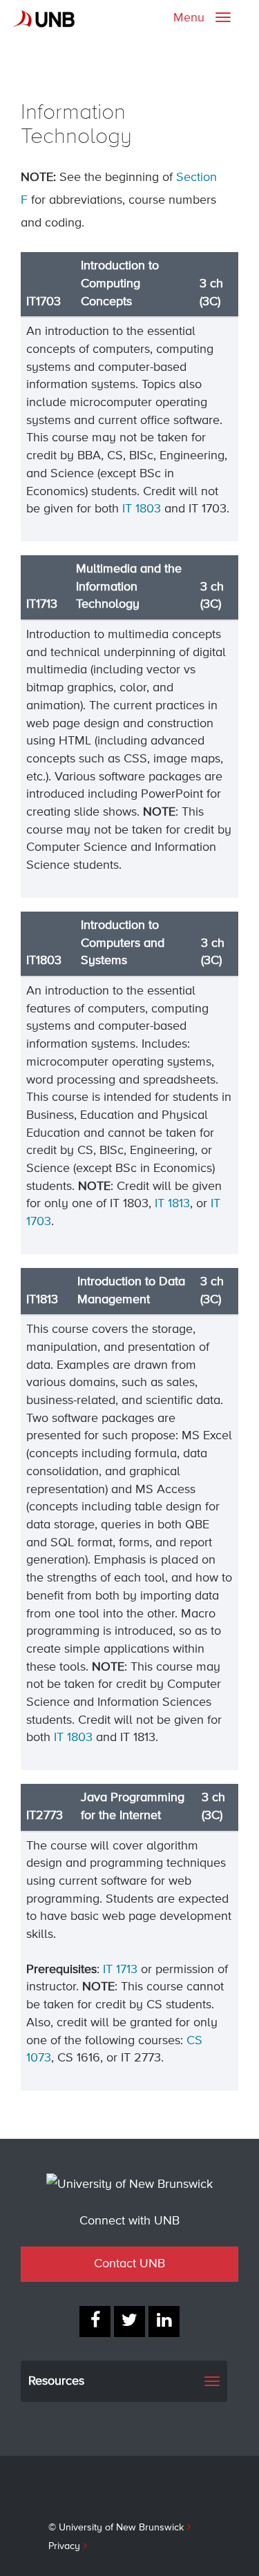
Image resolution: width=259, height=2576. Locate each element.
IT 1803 (142, 509)
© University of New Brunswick (116, 2528)
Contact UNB (129, 2264)
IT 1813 (172, 1204)
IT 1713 (120, 1970)
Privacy (64, 2546)
